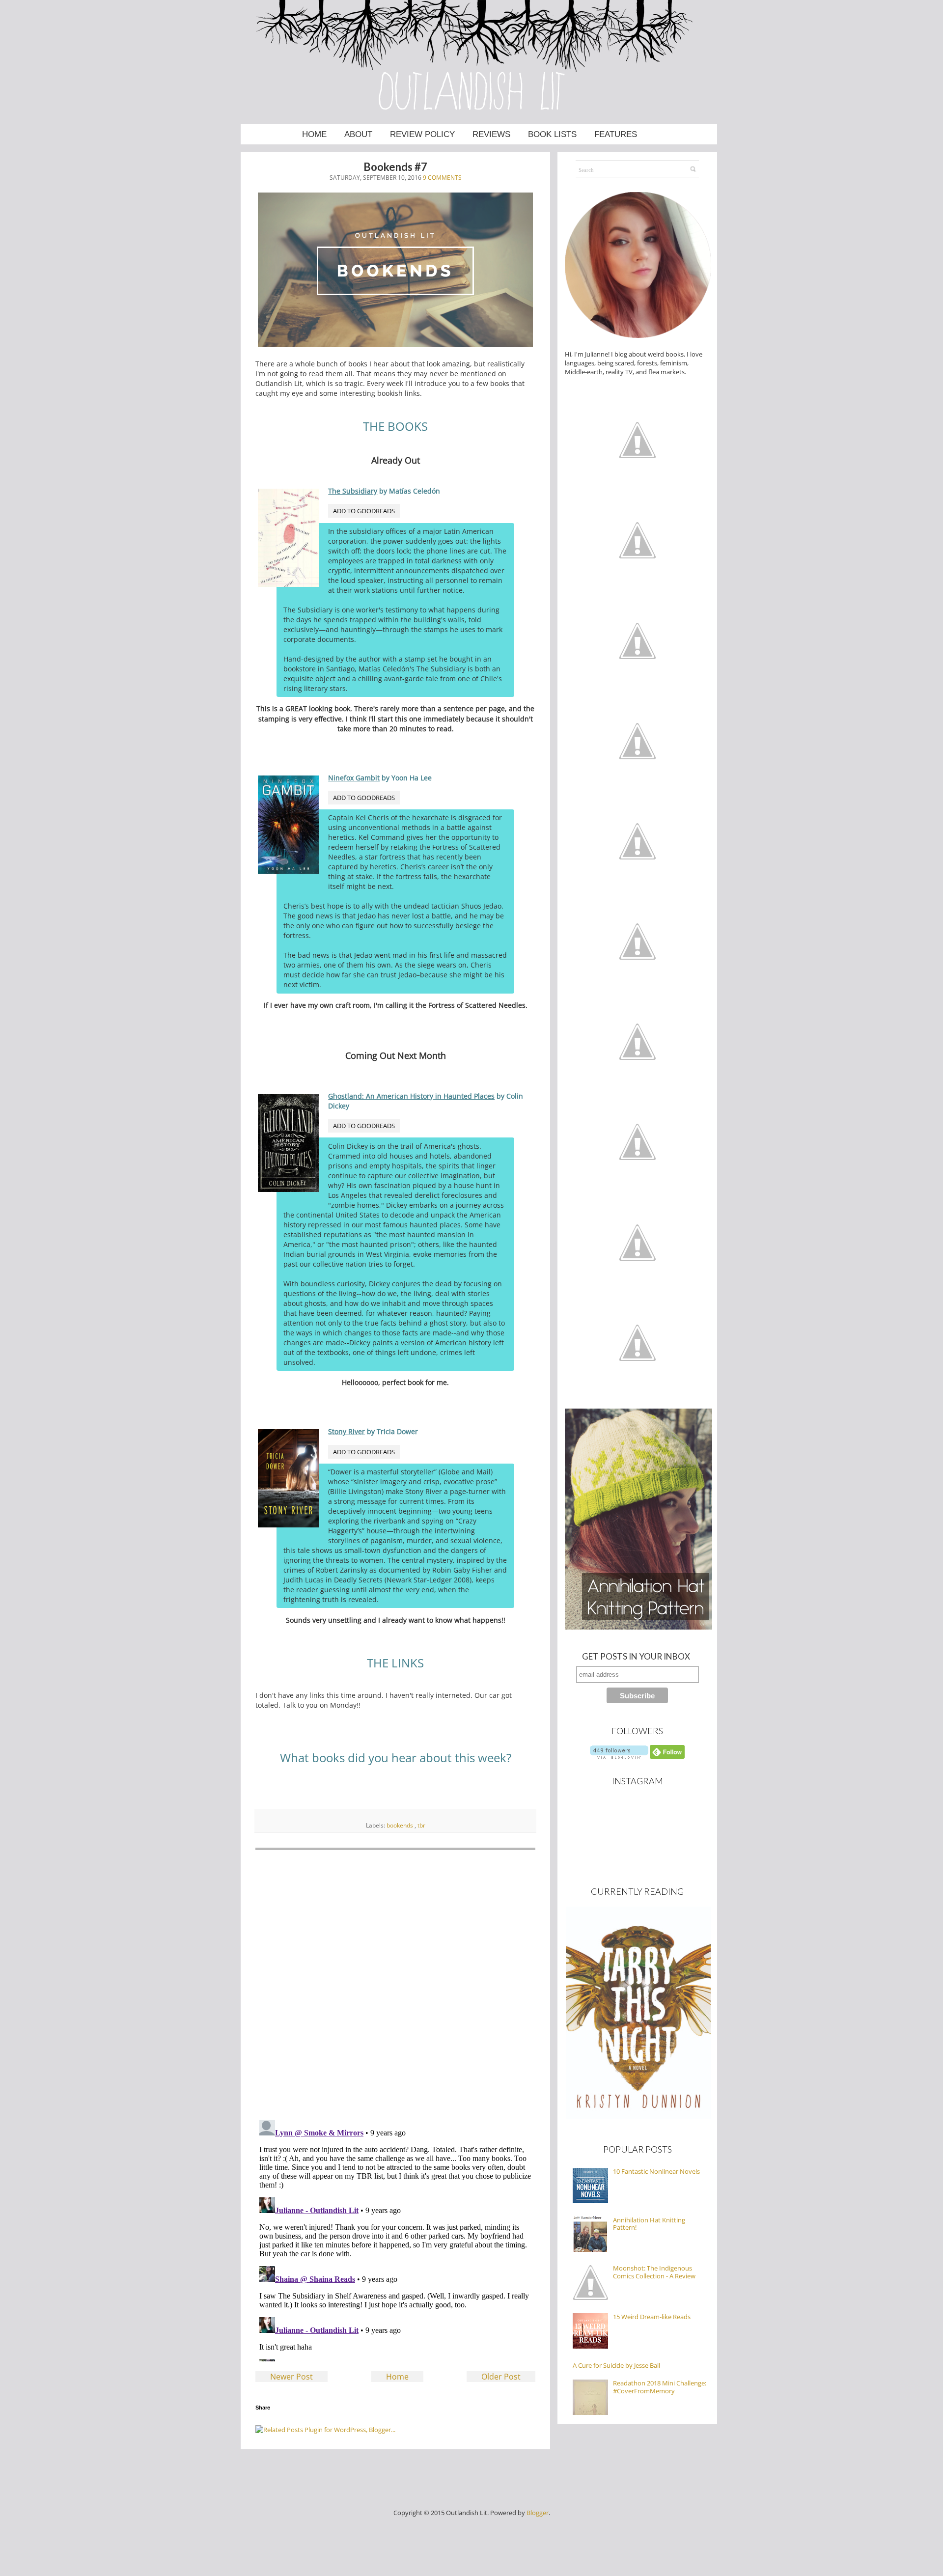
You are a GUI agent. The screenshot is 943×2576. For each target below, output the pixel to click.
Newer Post (291, 2377)
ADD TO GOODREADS (364, 511)
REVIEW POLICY (422, 134)
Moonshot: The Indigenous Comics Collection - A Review (654, 2272)
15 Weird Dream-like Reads (652, 2317)
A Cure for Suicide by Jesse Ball (616, 2365)
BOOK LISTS (552, 134)
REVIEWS (491, 134)
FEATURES (616, 134)
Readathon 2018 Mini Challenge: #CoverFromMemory (660, 2387)
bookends (401, 1825)
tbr (421, 1825)
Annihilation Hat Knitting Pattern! (649, 2224)
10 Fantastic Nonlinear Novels (656, 2171)
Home (397, 2377)
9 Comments (442, 178)
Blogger (538, 2513)
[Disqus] (395, 1985)
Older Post (501, 2377)
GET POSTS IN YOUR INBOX (633, 1656)
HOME (314, 134)
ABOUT (358, 134)
